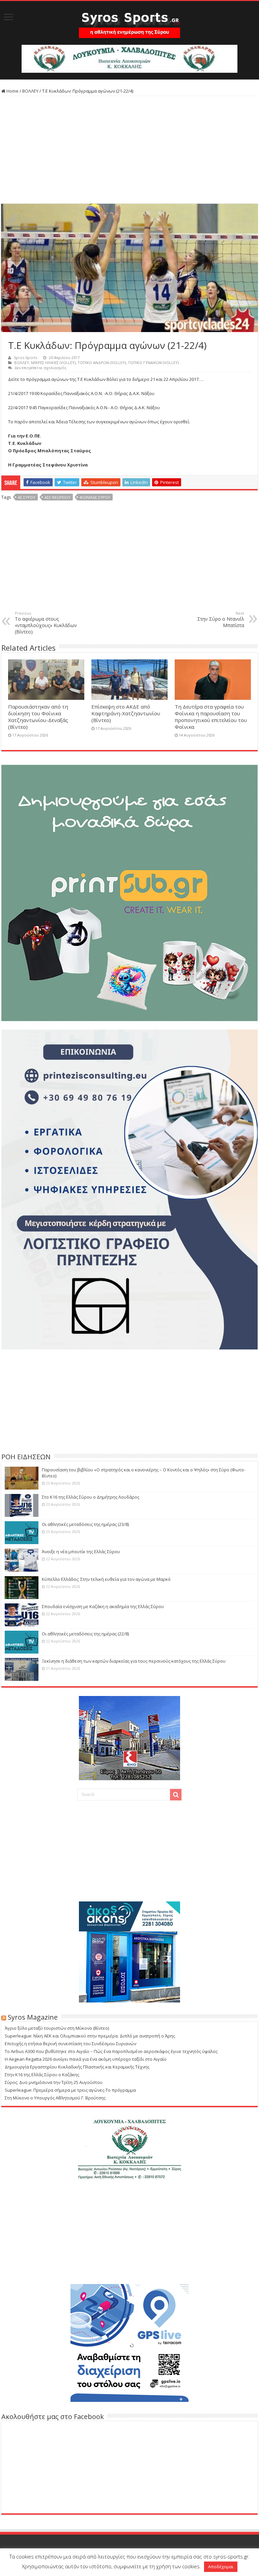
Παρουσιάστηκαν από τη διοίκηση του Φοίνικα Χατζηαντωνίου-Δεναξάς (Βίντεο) (38, 717)
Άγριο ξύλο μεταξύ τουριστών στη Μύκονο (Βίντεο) (57, 2028)
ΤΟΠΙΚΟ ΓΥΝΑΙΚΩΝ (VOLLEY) (153, 363)
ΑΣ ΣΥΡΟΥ (27, 497)
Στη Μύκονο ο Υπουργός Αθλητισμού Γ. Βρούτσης (55, 2098)
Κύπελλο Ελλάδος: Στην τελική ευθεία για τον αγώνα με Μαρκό (106, 1579)
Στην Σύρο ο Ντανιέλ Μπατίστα (221, 619)
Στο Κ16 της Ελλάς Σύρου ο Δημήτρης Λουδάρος (91, 1497)
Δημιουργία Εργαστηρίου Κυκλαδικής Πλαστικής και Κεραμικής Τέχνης (77, 2067)
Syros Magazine (33, 2017)
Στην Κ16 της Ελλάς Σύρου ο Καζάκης (42, 2075)
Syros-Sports (25, 357)
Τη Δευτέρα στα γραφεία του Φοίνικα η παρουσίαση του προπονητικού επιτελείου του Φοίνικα (211, 717)
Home (12, 91)
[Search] (176, 1795)
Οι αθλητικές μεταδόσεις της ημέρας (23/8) (85, 1524)
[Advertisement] (129, 150)
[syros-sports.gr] (129, 21)
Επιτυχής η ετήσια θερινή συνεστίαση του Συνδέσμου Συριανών (70, 2044)
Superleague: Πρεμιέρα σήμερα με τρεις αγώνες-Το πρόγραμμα (70, 2090)
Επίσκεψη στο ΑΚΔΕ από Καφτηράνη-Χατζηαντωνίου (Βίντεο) (126, 713)
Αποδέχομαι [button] (221, 2567)
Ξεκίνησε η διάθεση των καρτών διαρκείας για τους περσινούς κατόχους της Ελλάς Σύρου (134, 1661)
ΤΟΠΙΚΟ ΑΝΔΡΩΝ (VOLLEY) (102, 363)
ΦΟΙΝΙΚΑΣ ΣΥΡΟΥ (95, 497)
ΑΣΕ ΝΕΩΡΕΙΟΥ (57, 497)
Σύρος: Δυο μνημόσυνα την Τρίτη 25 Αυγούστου (54, 2082)
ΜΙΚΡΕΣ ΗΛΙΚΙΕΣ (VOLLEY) (53, 363)
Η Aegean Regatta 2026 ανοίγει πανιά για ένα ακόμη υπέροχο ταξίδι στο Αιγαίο (86, 2059)
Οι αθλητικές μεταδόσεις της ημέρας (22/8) (85, 1634)
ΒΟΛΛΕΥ (30, 91)
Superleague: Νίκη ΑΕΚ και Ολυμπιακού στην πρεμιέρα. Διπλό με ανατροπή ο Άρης (90, 2036)
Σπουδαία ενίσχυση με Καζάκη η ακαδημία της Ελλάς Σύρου (103, 1606)
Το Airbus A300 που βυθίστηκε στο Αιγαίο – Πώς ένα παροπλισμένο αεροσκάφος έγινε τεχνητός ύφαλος (111, 2051)
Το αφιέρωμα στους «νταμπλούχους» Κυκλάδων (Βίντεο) (46, 623)
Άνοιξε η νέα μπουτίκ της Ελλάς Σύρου (81, 1552)
